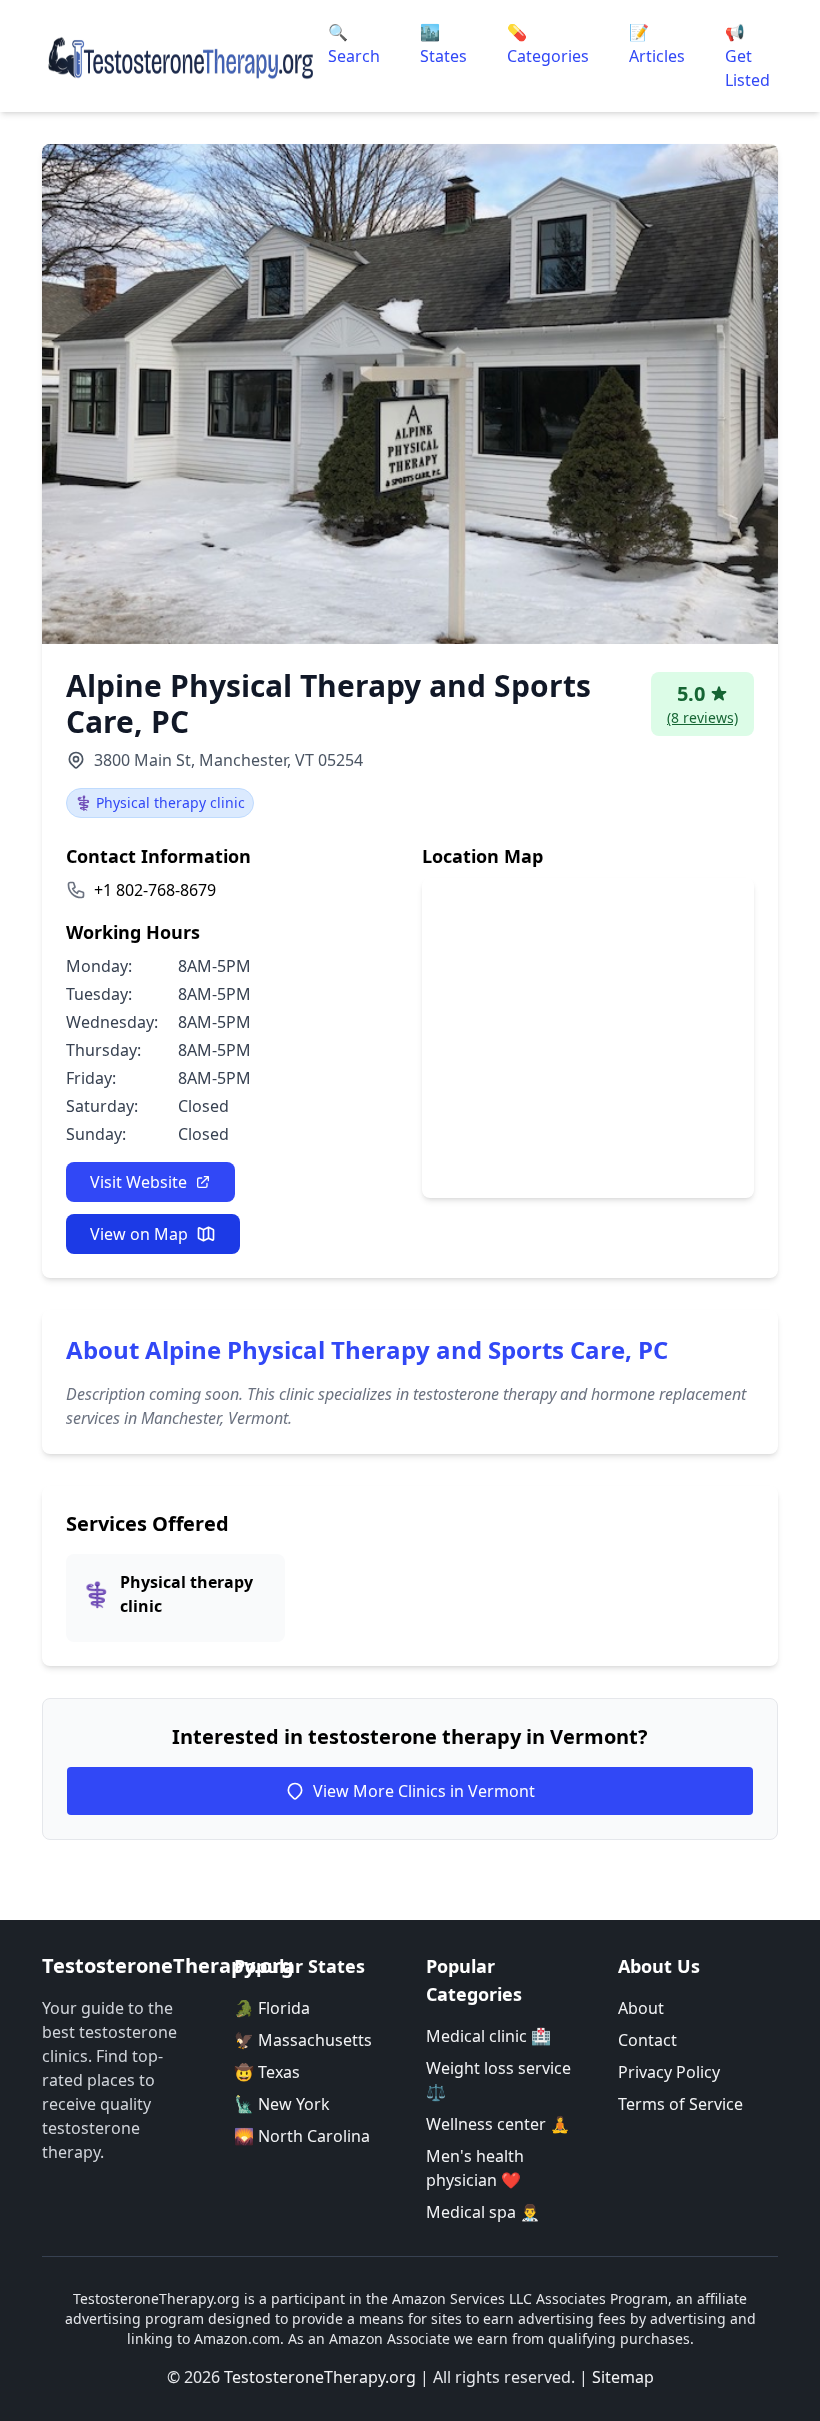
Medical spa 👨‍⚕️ (483, 2212)
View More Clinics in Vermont (424, 1791)
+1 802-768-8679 (155, 890)
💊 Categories (548, 44)
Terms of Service (680, 2104)
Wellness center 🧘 (498, 2124)
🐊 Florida (272, 2008)
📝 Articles (657, 44)
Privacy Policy (669, 2072)
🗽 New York (282, 2104)
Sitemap (623, 2377)
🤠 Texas (267, 2072)
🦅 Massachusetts (303, 2040)
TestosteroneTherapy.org (320, 2377)
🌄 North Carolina (302, 2136)
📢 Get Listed (747, 56)
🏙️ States (443, 44)
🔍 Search (354, 44)
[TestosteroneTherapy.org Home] (181, 56)
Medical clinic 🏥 (488, 2036)
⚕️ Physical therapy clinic (160, 802)
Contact (647, 2040)
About (641, 2008)
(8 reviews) (702, 717)
